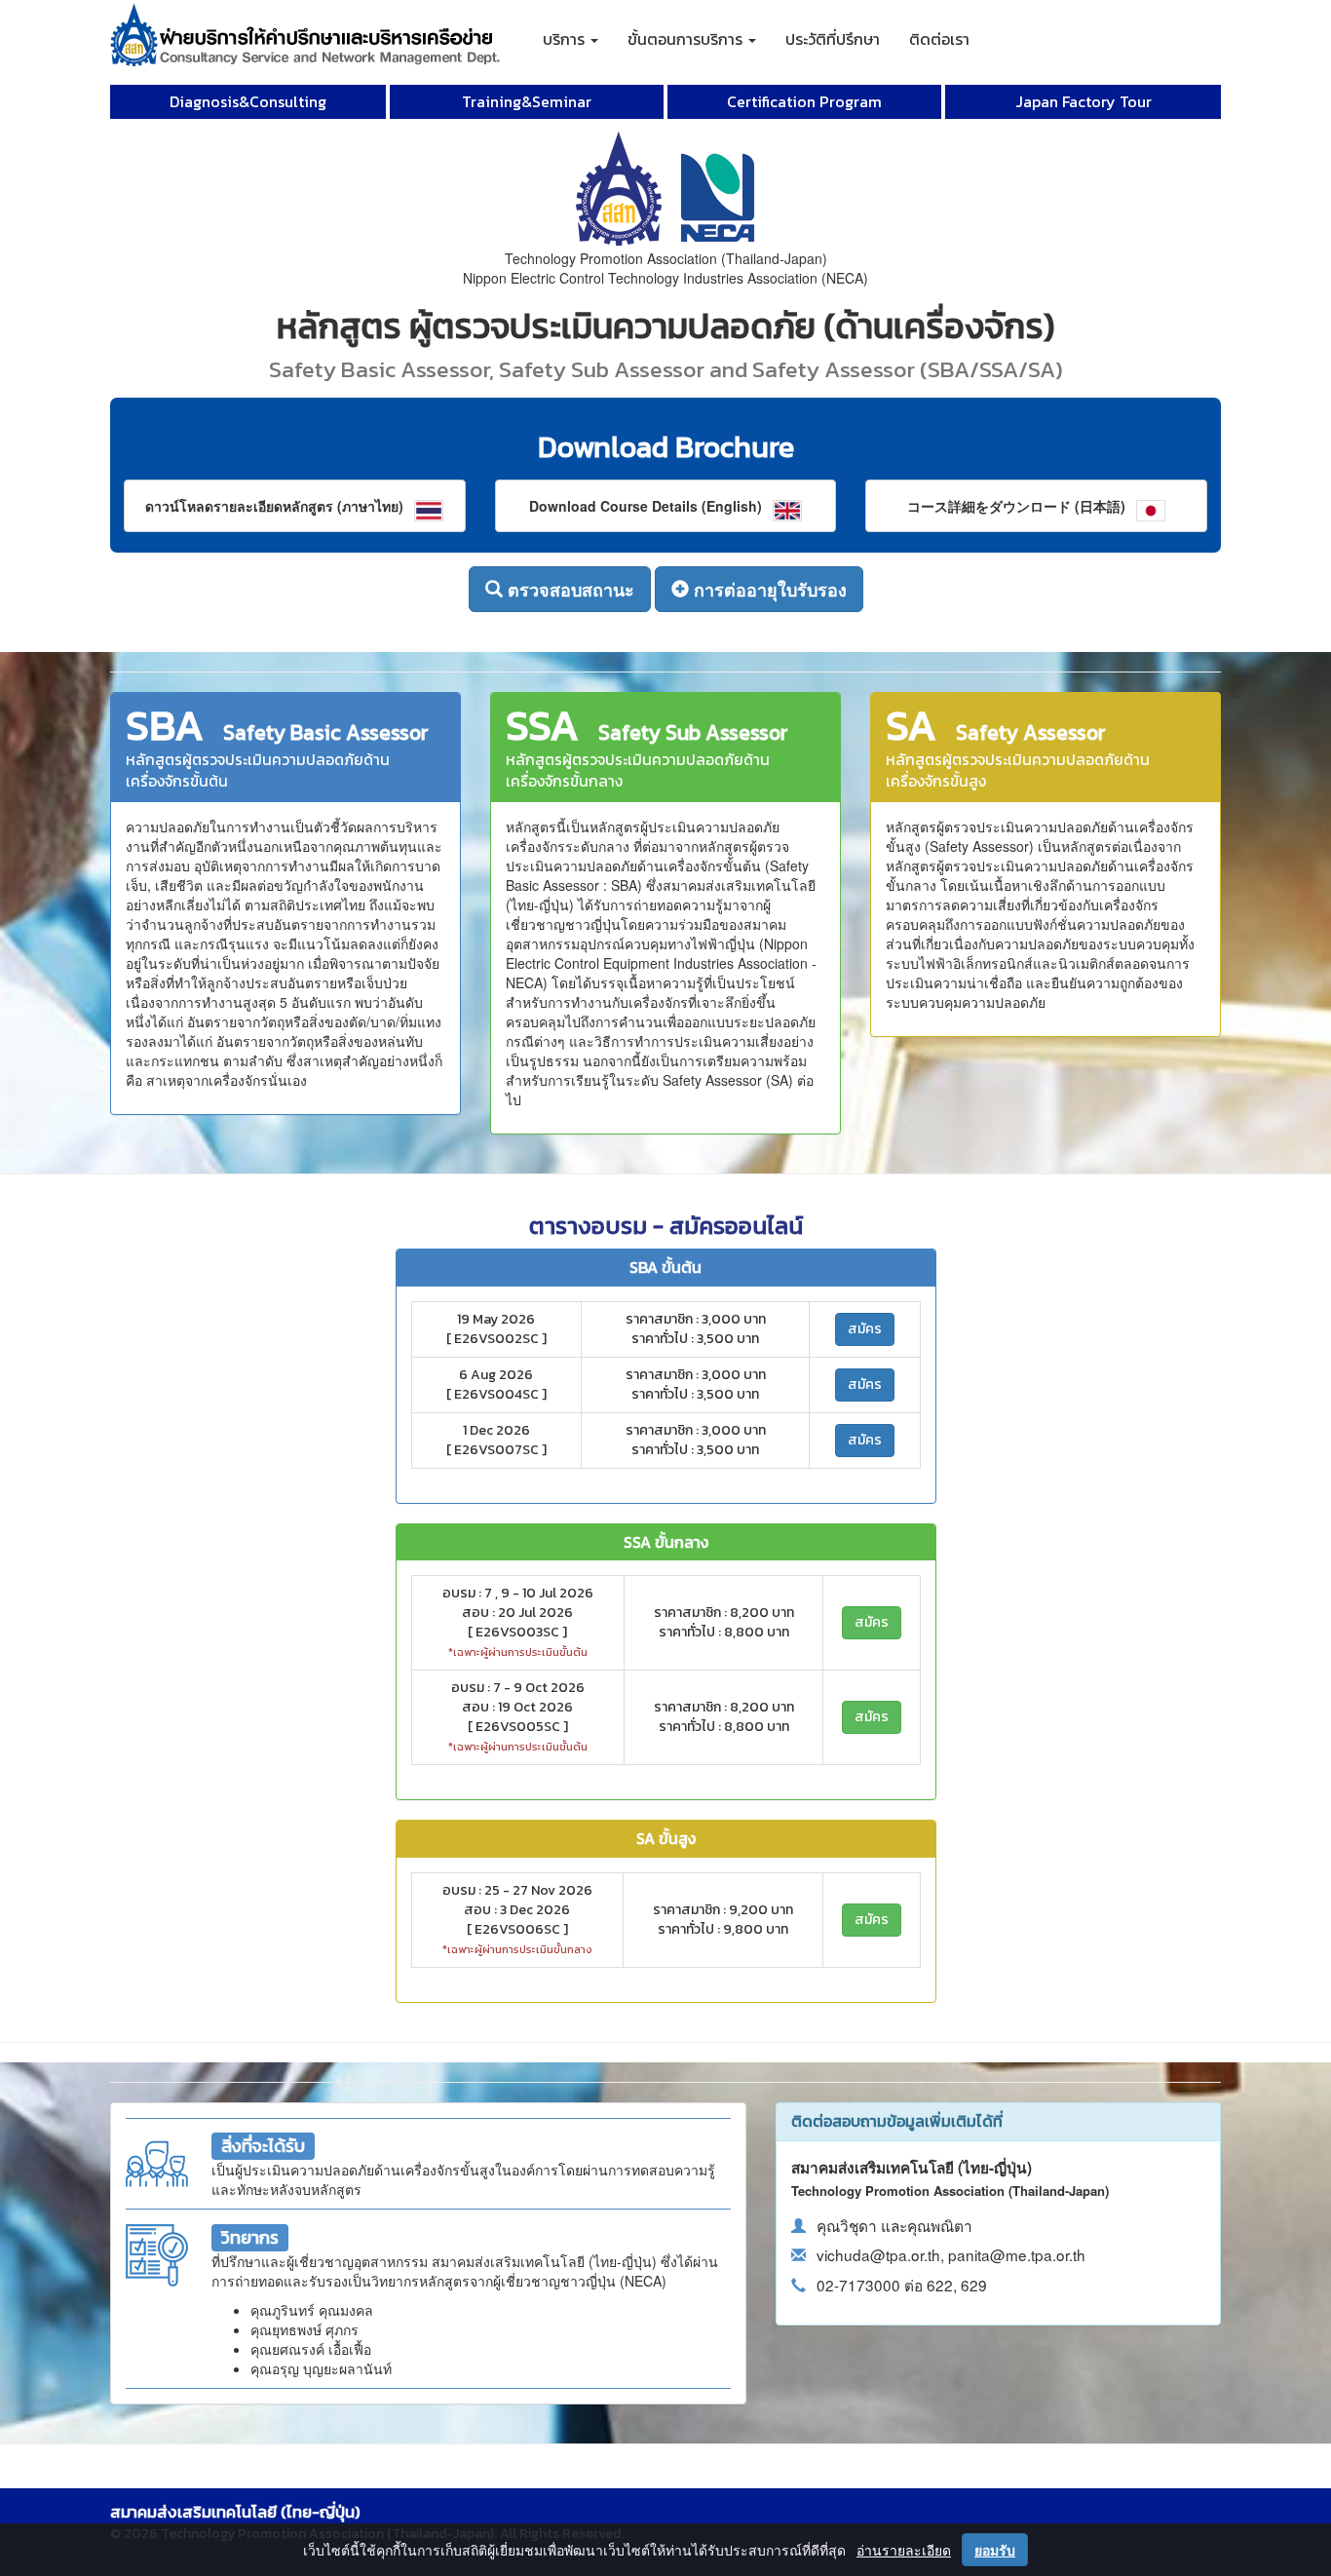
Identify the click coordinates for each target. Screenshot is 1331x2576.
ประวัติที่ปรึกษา (833, 39)
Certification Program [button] (804, 101)
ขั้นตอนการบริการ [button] (687, 39)
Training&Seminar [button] (527, 101)
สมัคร (865, 1329)
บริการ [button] (566, 39)
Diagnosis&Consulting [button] (248, 101)
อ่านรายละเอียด (904, 2550)
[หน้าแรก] (305, 24)
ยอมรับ (995, 2550)
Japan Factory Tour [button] (1084, 101)
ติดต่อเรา (939, 39)
